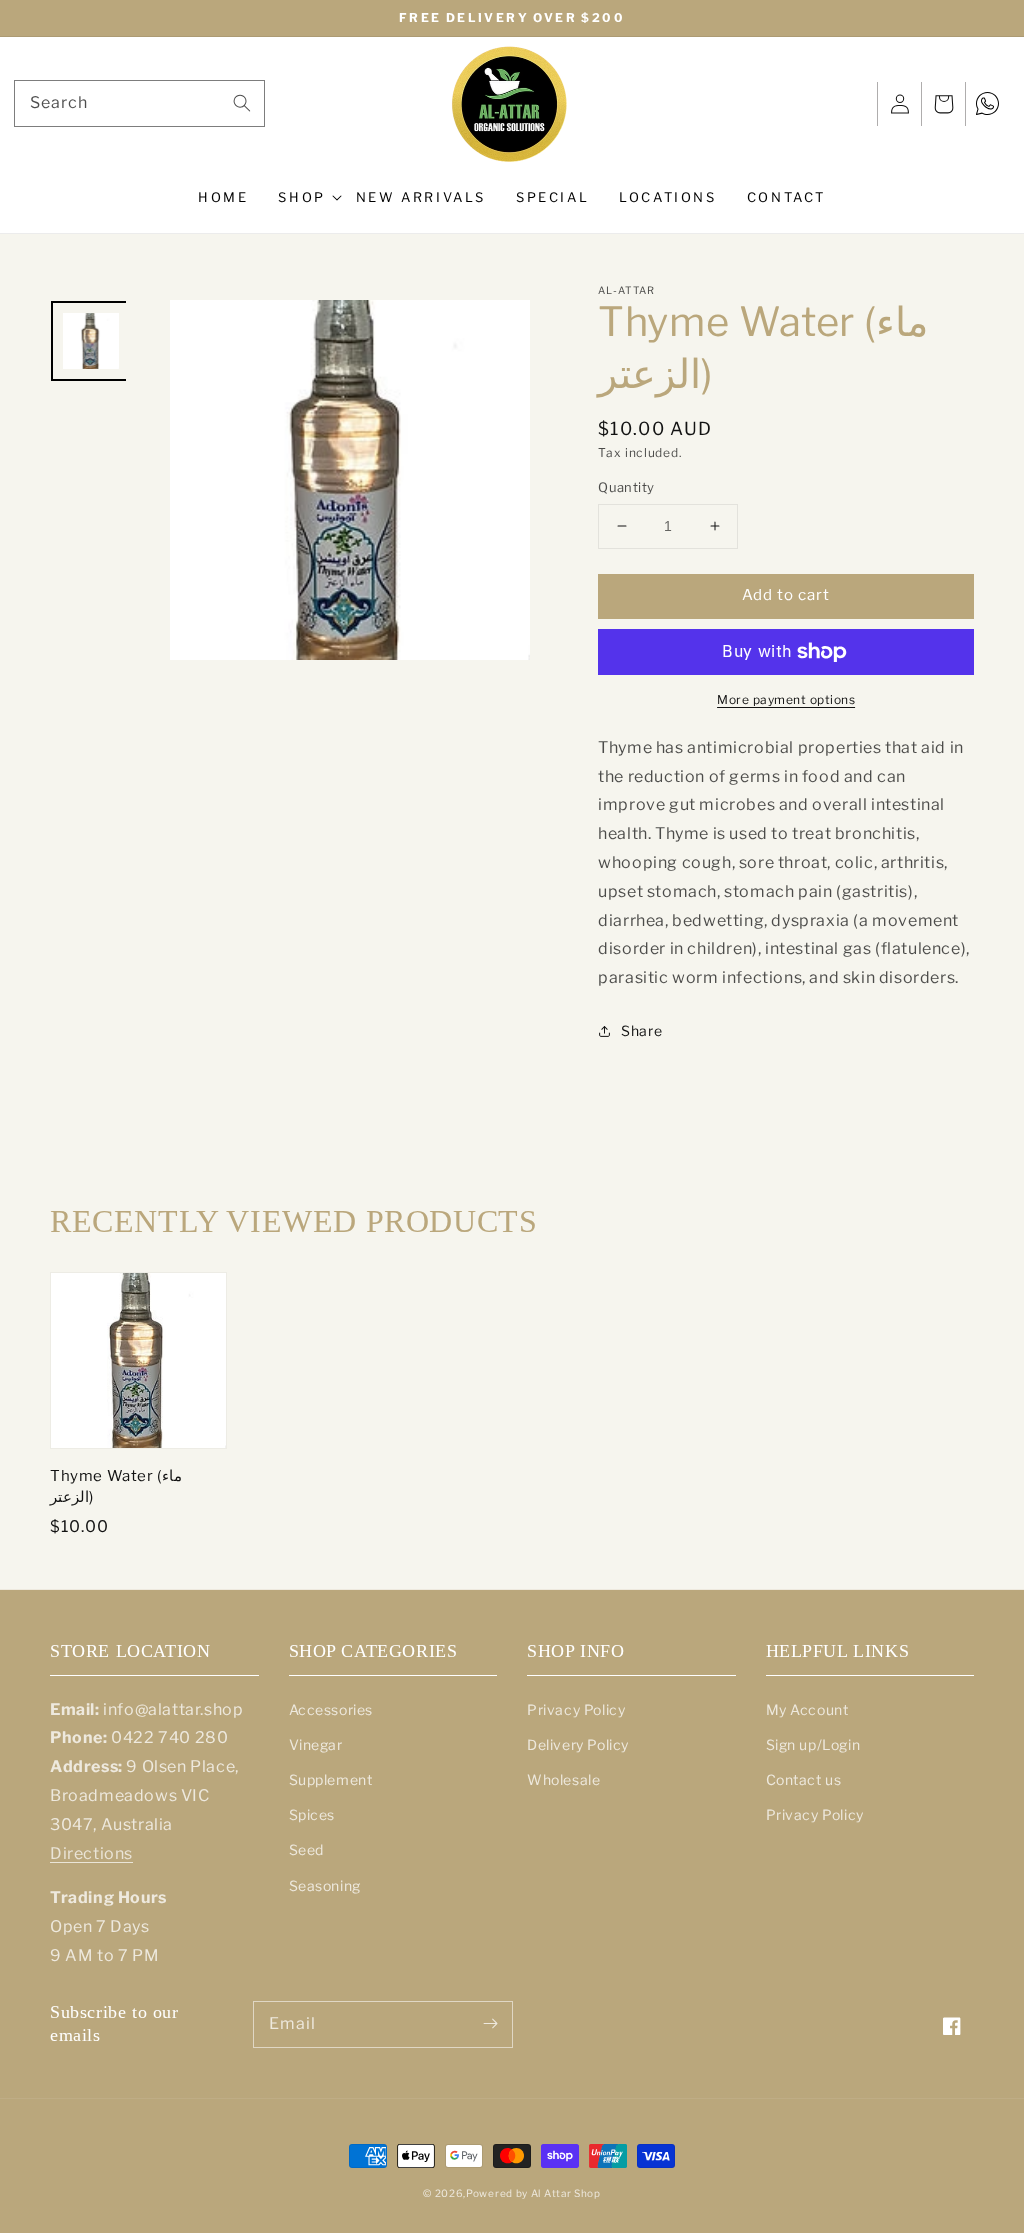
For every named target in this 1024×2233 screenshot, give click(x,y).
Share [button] (641, 1030)
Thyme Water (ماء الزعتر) (116, 1486)
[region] (512, 18)
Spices (312, 1814)
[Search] (242, 103)
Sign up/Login (813, 1744)
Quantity (626, 487)
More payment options (786, 699)
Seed (306, 1849)
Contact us (804, 1779)
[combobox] (139, 103)
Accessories (331, 1709)
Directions (91, 1853)
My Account (807, 1709)
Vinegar (316, 1744)
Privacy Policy (576, 1709)
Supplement (331, 1779)
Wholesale (563, 1779)
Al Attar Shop (566, 2193)
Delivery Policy (578, 1744)
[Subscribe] (490, 2024)
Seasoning (325, 1885)
